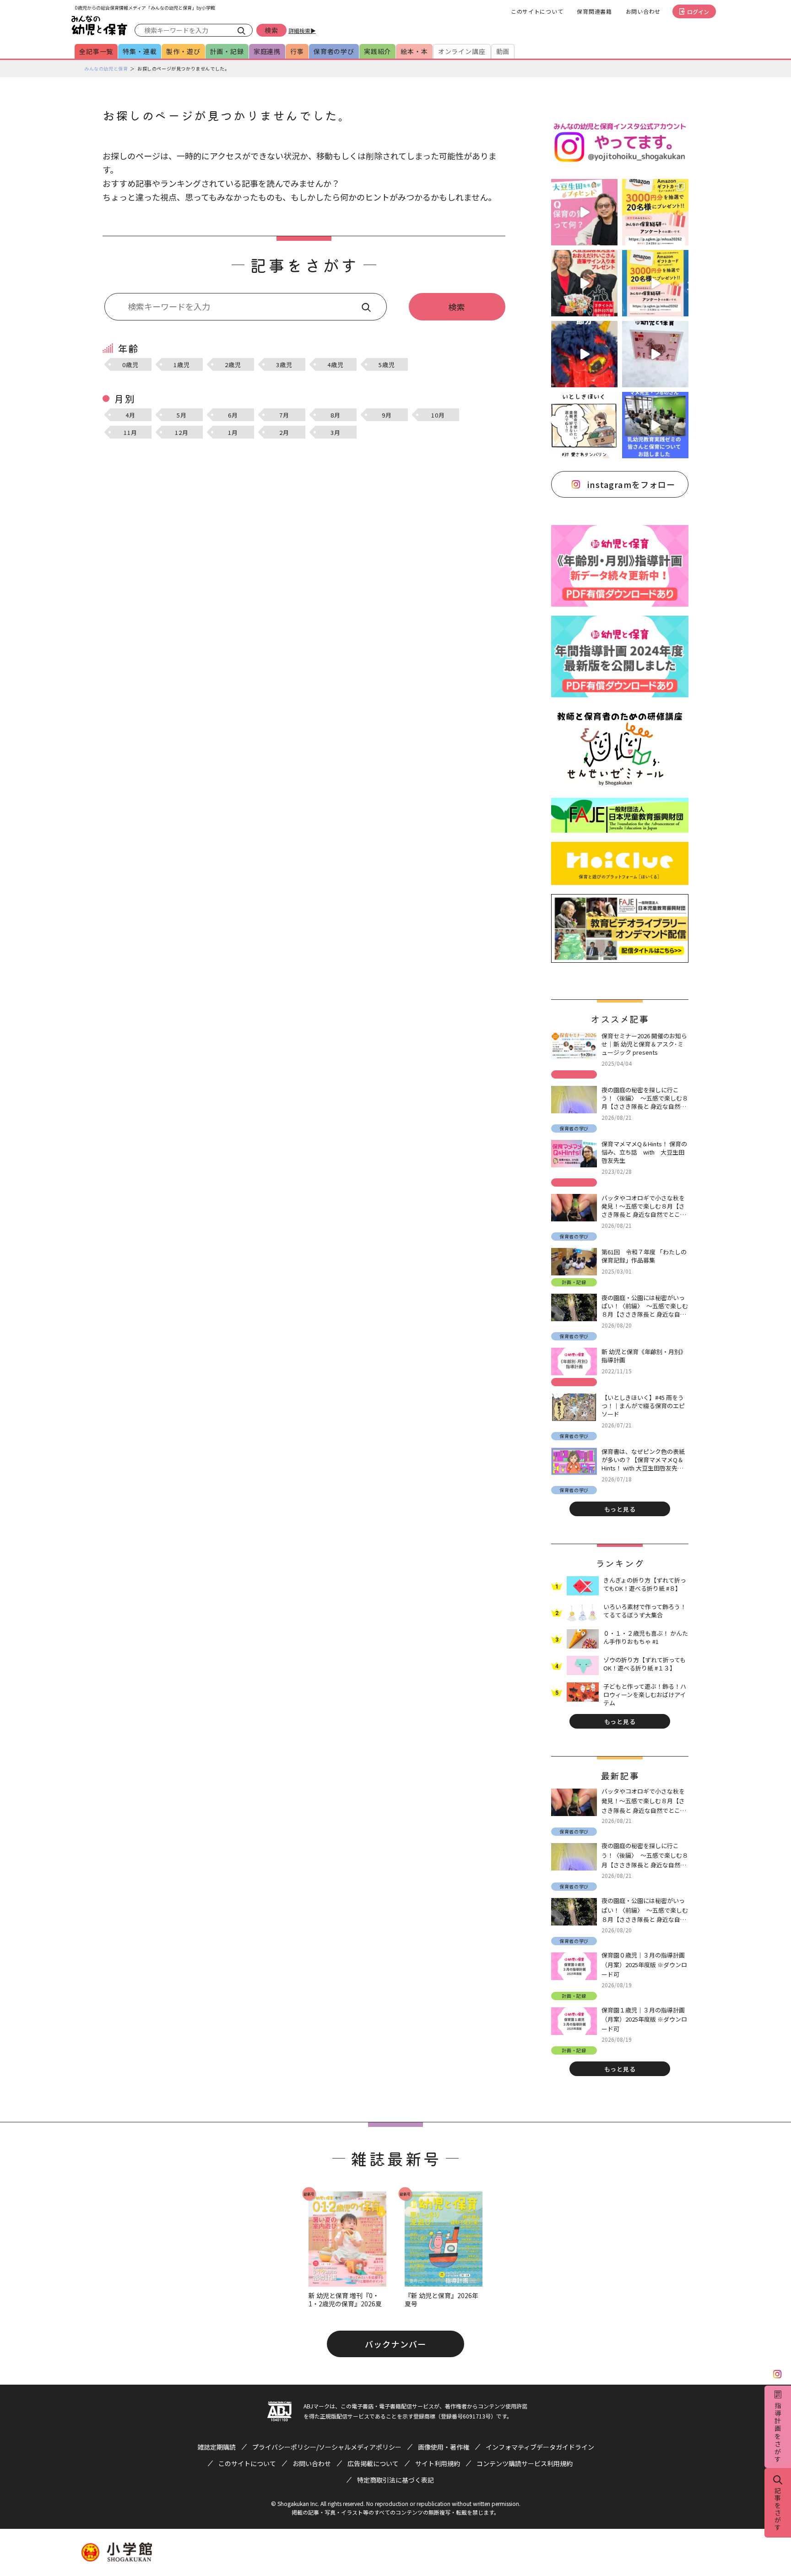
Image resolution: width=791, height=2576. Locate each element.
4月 (130, 415)
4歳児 (335, 365)
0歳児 (130, 365)
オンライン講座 (462, 51)
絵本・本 (414, 51)
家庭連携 (267, 51)
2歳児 (233, 365)
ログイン (698, 12)
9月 (387, 415)
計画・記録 (227, 51)
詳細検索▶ (302, 30)
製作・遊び (183, 51)
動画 (503, 51)
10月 (438, 415)
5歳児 (387, 365)
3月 (336, 432)
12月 (181, 432)
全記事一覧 (96, 51)
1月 (233, 432)
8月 (336, 415)
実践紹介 (377, 51)
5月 (182, 415)
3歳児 (284, 365)
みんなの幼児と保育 (106, 68)
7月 (284, 415)
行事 (297, 51)
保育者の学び (334, 51)
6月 (233, 415)
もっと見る (620, 1509)
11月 (130, 432)
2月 (284, 432)
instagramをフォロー (631, 484)
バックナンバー (395, 2344)
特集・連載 (140, 51)
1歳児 (181, 365)
